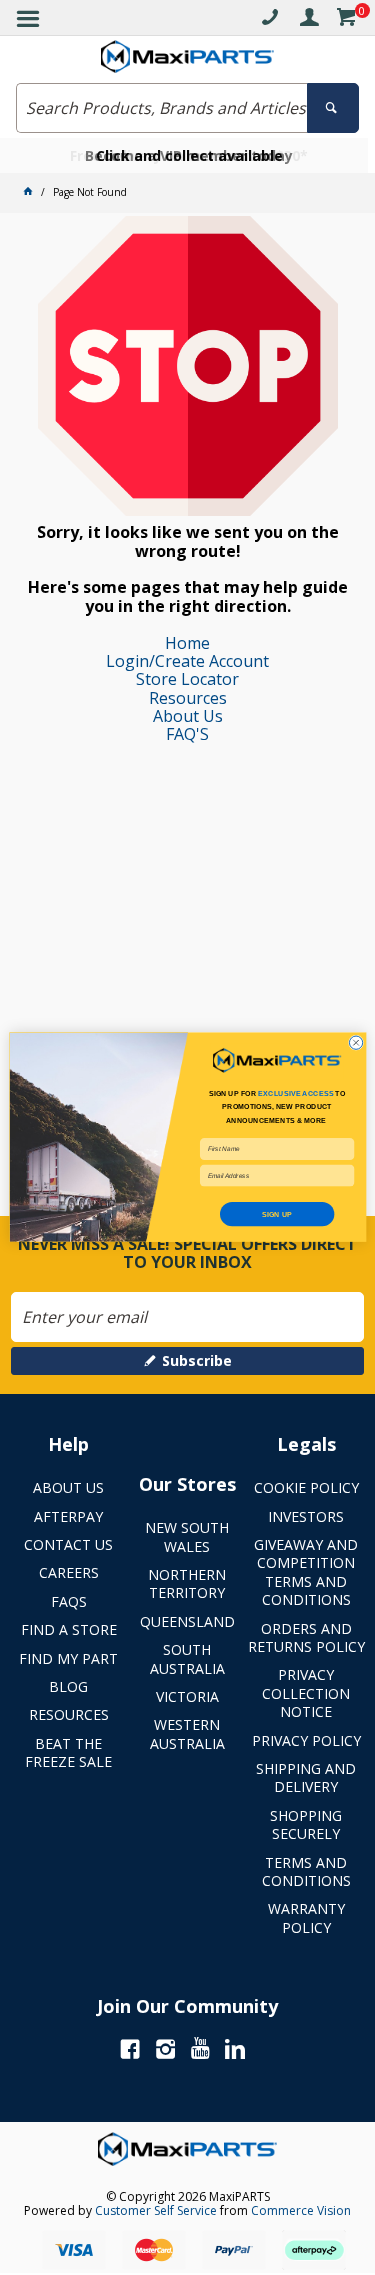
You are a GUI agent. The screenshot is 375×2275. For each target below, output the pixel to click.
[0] (346, 20)
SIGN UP (277, 1214)
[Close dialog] (355, 1042)
